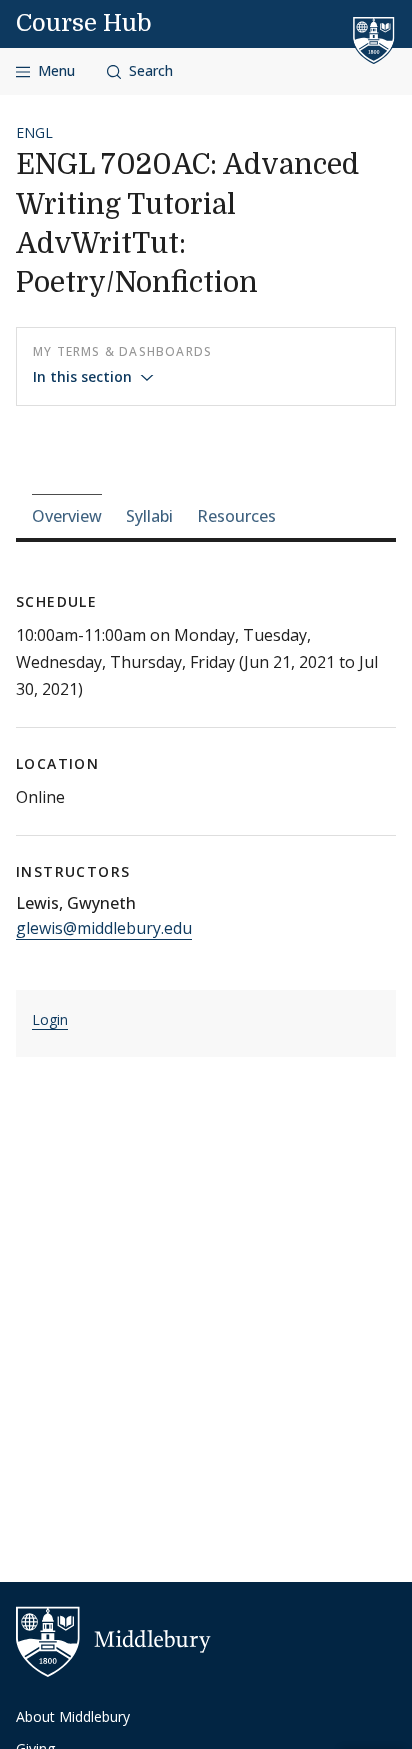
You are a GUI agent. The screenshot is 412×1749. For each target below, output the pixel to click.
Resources (236, 516)
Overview (67, 516)
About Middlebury (73, 1716)
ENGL (34, 132)
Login (50, 1019)
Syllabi (149, 516)
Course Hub (84, 23)
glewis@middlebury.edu (104, 928)
